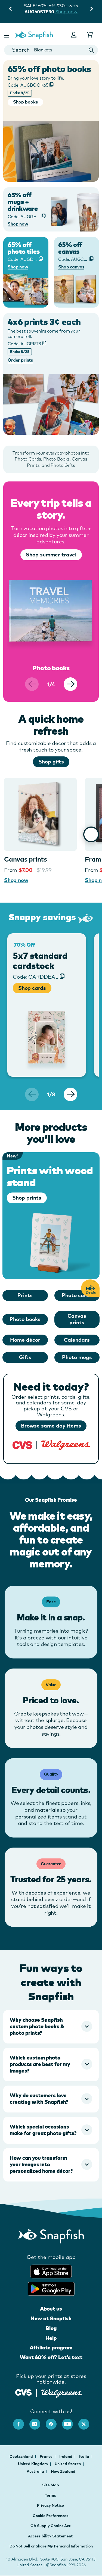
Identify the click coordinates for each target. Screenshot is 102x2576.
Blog (51, 2328)
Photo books (25, 1319)
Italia (85, 2456)
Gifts (25, 1357)
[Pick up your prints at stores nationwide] (24, 2392)
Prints (25, 1295)
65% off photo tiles (24, 248)
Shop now (66, 12)
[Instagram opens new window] (38, 2421)
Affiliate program (51, 2347)
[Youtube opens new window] (70, 2421)
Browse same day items (51, 1426)
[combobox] (51, 50)
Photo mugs (77, 1357)
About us (51, 2309)
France (47, 2456)
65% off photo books (49, 69)
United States (68, 2464)
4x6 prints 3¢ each (44, 322)
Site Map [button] (51, 2485)
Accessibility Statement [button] (50, 2536)
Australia (36, 2471)
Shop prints (27, 1198)
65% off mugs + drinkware (23, 202)
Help (51, 2338)
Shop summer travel (51, 555)
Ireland (66, 2456)
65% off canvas (70, 248)
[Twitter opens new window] (86, 2421)
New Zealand (63, 2471)
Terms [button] (50, 2495)
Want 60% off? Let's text (51, 2357)
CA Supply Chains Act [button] (51, 2526)
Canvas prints (26, 859)
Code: (28, 85)
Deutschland (22, 2456)
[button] (7, 35)
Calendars (77, 1340)
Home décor (25, 1340)
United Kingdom (33, 2464)
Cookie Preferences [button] (50, 2516)
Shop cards (32, 988)
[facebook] (21, 2421)
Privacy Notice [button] (50, 2505)
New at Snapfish (51, 2318)
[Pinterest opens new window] (54, 2421)
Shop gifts (51, 762)
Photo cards (77, 1295)
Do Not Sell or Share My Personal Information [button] (51, 2546)
